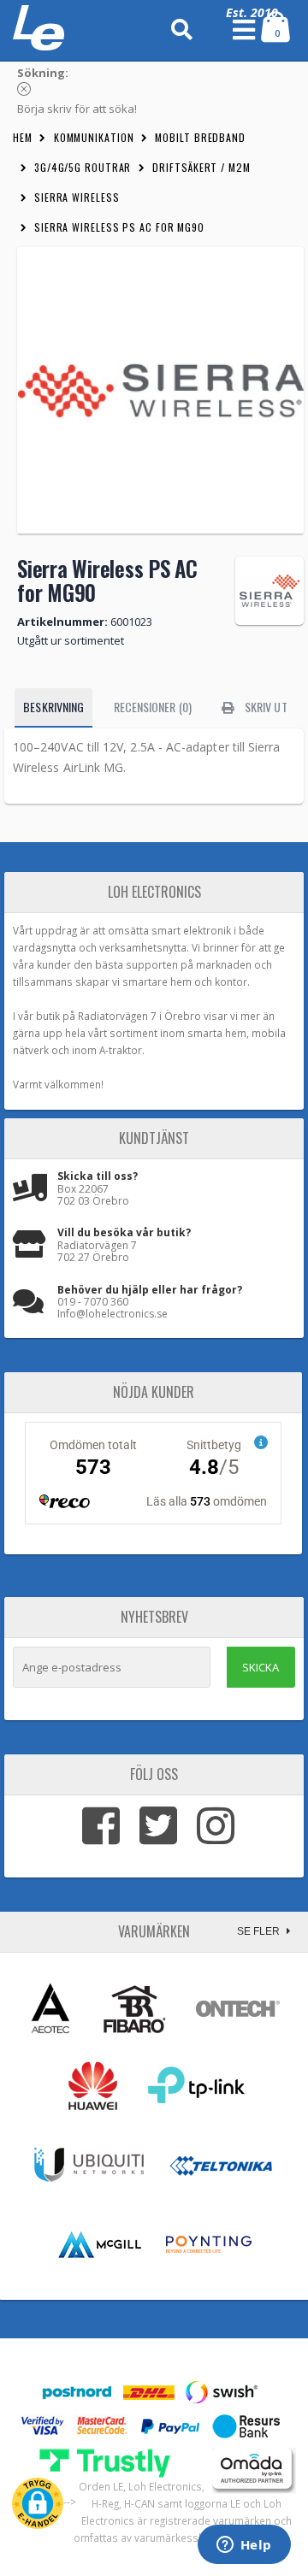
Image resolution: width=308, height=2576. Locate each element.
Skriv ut (265, 707)
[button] (38, 2503)
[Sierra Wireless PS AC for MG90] (160, 390)
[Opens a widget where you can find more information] (244, 2546)
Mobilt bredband (200, 137)
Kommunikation (94, 137)
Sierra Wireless (77, 197)
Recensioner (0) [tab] (153, 707)
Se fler (260, 1931)
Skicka (261, 1667)
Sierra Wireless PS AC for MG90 (119, 227)
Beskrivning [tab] (53, 707)
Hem (23, 137)
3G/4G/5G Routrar (83, 167)
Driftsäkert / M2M (201, 167)
